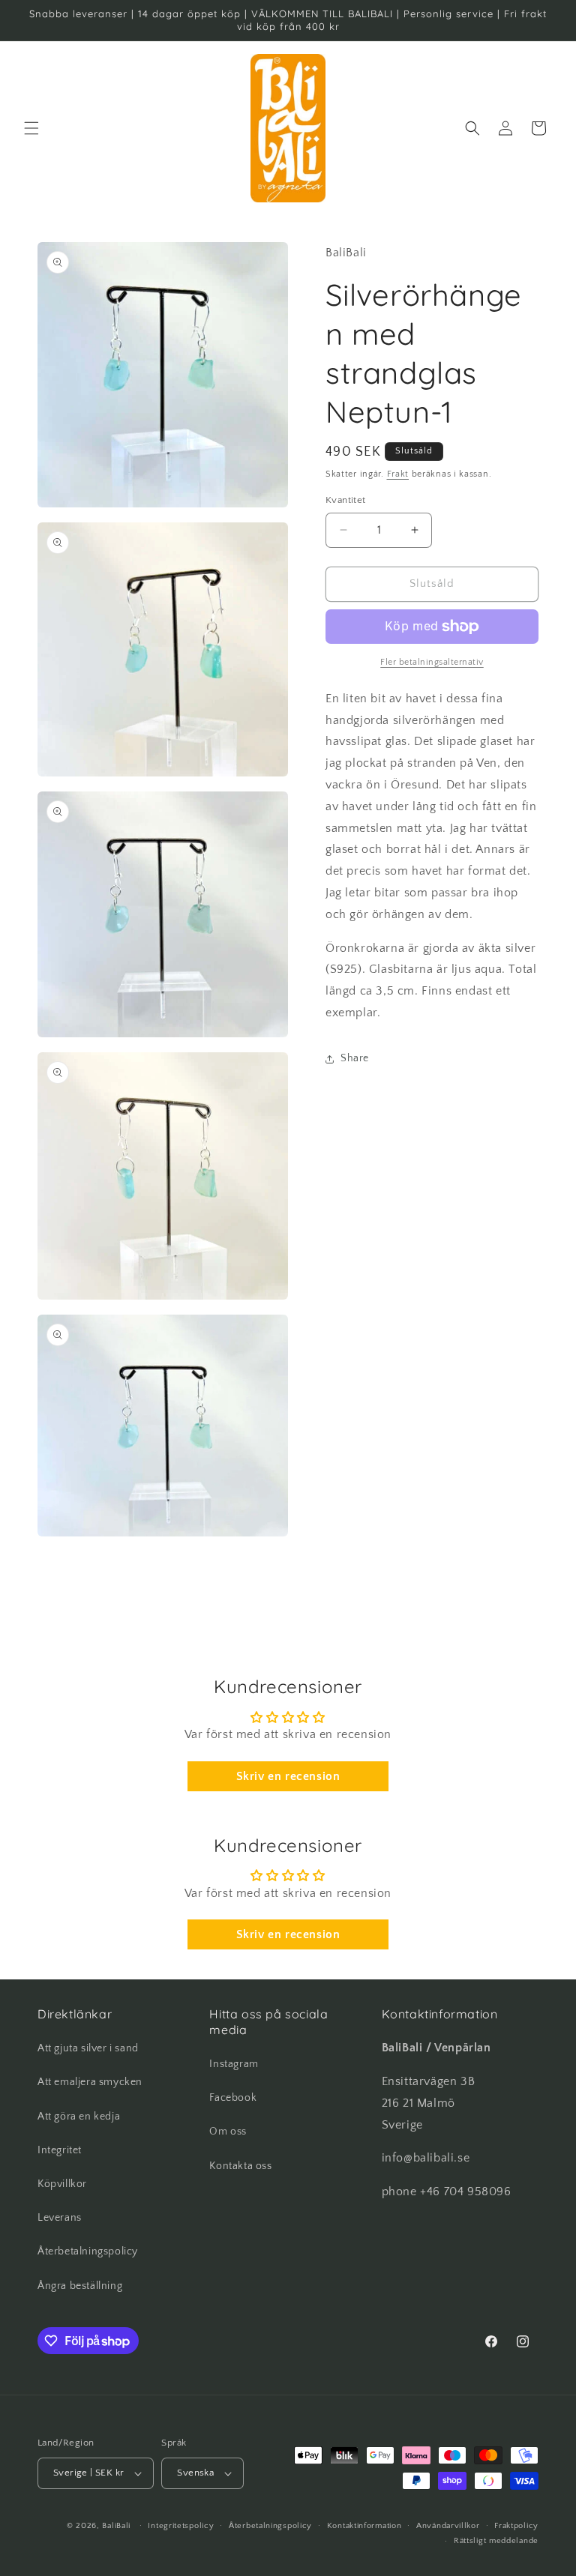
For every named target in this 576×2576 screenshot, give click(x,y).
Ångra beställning (80, 2286)
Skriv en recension (288, 1776)
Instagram (234, 2064)
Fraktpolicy (516, 2526)
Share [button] (355, 1058)
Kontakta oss (240, 2166)
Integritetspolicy (181, 2526)
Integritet (60, 2150)
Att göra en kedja (79, 2117)
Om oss (228, 2132)
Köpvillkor (62, 2184)
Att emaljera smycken (90, 2082)
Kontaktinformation (364, 2526)
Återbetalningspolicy (88, 2251)
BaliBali (116, 2526)
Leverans (60, 2218)
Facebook (233, 2098)
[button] (31, 128)
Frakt (398, 474)
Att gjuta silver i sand (88, 2048)
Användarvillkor (448, 2526)
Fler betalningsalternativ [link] (432, 662)
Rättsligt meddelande (496, 2541)
